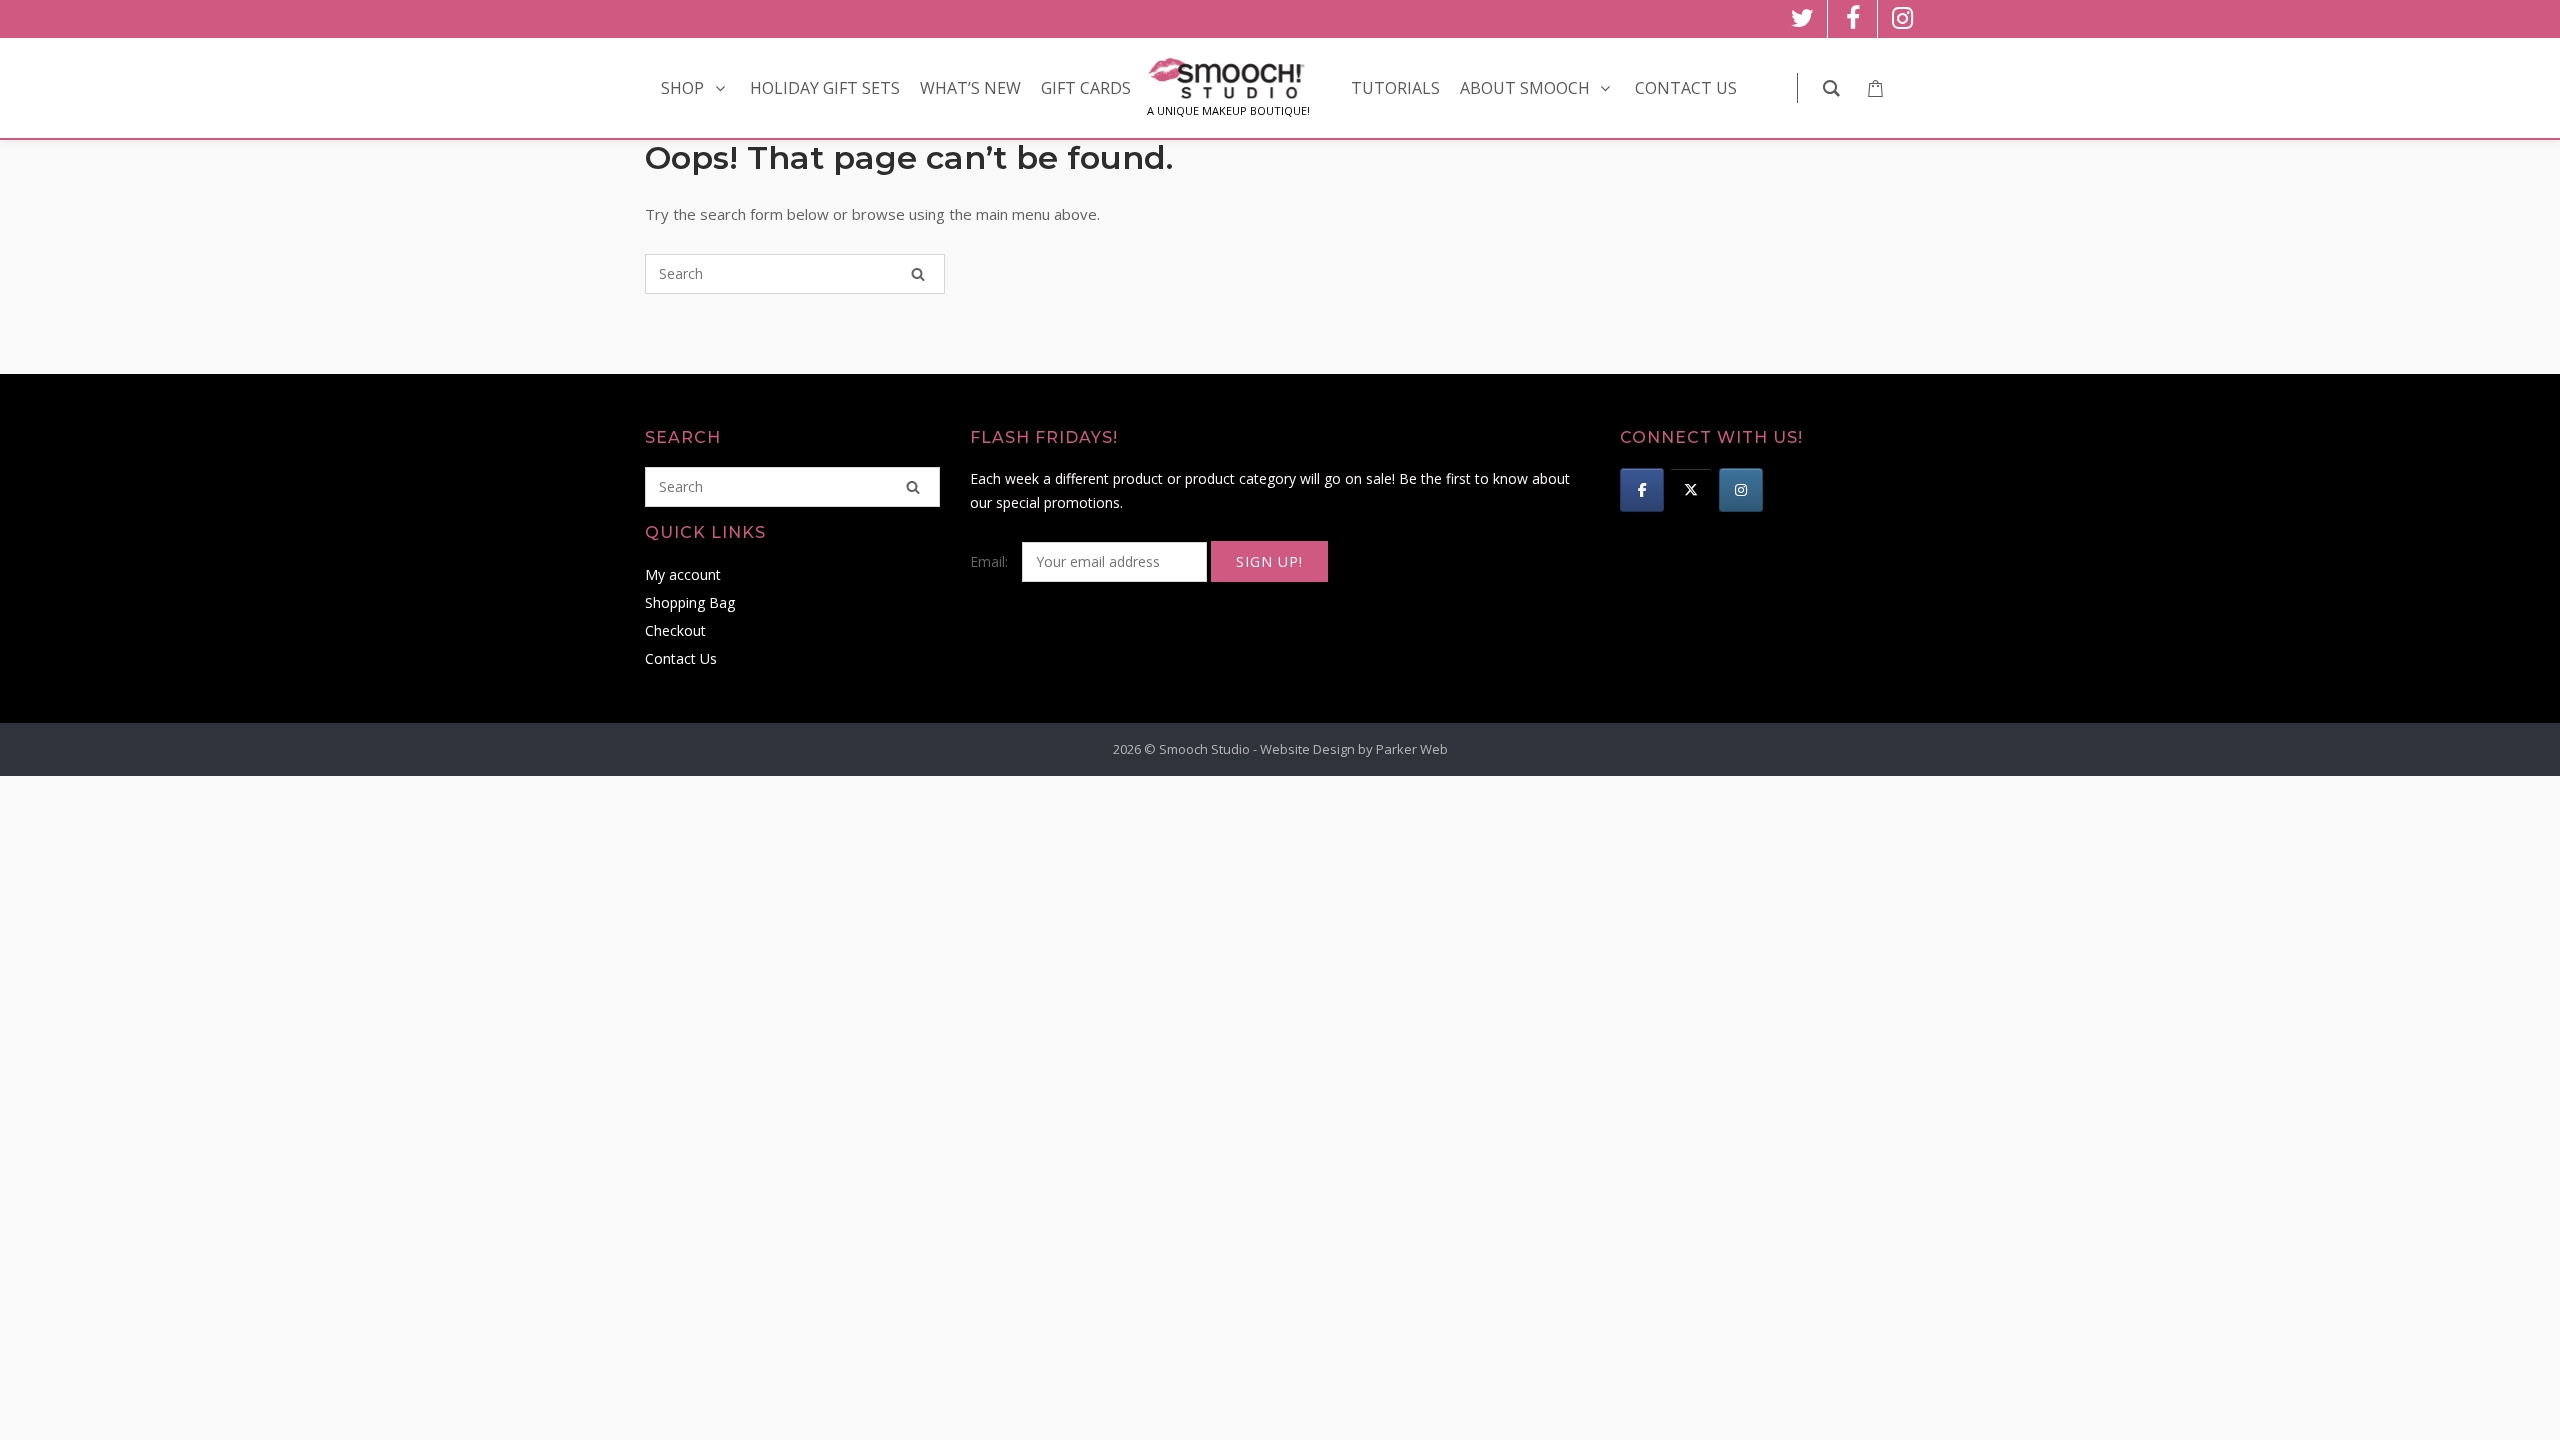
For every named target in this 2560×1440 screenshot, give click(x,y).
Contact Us (681, 658)
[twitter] (1802, 19)
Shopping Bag (690, 602)
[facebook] (1852, 19)
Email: (991, 561)
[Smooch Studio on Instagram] (1741, 490)
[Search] (918, 274)
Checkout (675, 630)
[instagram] (1902, 19)
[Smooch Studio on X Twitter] (1691, 490)
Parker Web (1412, 749)
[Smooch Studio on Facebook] (1642, 490)
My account (683, 574)
